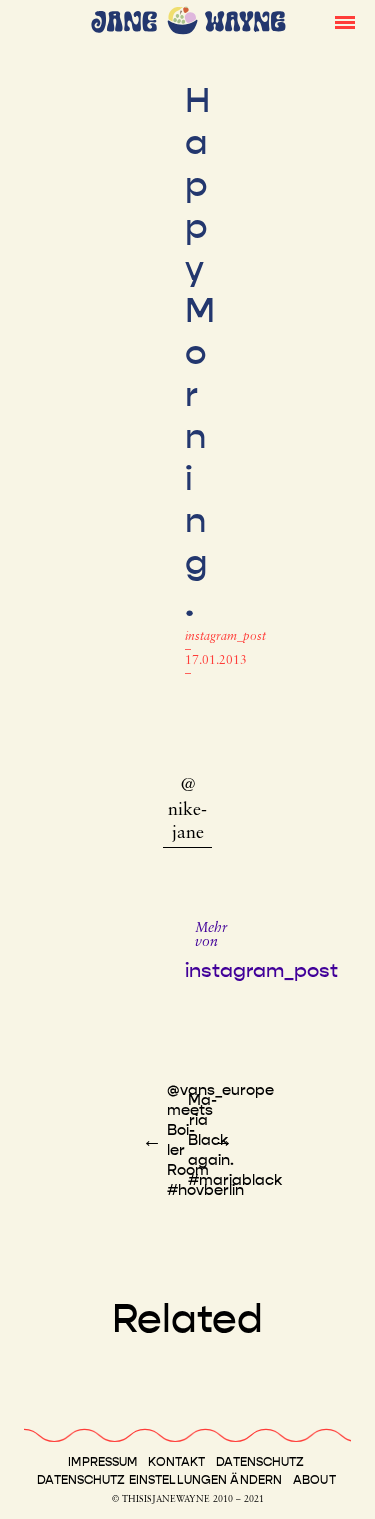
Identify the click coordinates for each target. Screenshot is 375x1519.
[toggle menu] (345, 21)
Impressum (102, 1462)
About (314, 1480)
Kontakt (176, 1462)
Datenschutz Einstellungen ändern (159, 1480)
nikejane (187, 822)
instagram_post (225, 637)
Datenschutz (260, 1462)
